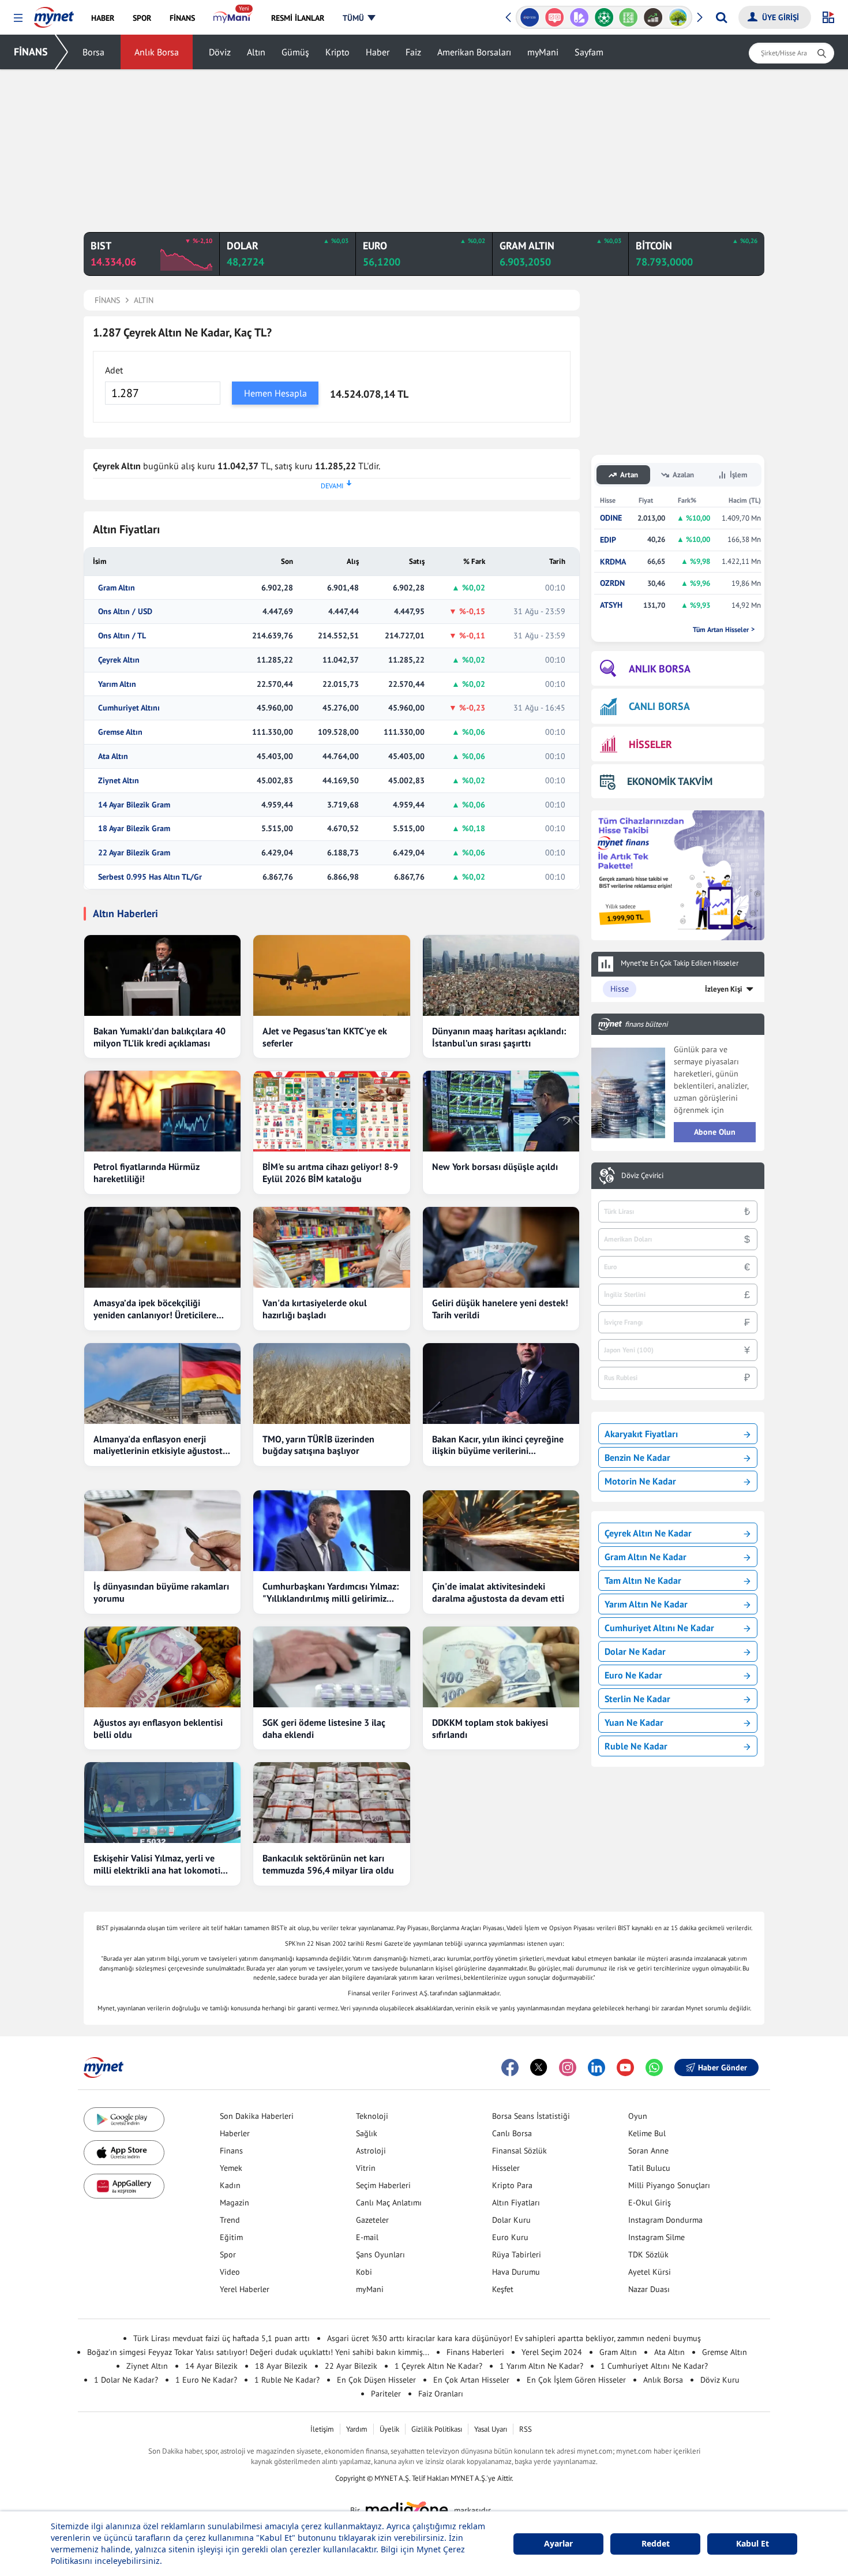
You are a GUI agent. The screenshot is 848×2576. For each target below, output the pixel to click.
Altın (256, 52)
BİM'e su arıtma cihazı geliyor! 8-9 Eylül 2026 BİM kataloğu (330, 1173)
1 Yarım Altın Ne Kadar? (541, 2366)
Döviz (220, 52)
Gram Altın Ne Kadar (646, 1557)
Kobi (364, 2272)
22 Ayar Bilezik (351, 2366)
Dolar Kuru (511, 2220)
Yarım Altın (117, 684)
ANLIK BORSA (660, 669)
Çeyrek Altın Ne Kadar (648, 1533)
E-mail (367, 2237)
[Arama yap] (721, 17)
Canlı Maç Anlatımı (389, 2203)
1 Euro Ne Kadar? (206, 2380)
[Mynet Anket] (555, 17)
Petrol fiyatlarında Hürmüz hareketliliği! (147, 1173)
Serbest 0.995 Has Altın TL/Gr (150, 877)
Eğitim (231, 2237)
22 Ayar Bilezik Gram (134, 853)
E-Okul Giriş (650, 2203)
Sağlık (367, 2133)
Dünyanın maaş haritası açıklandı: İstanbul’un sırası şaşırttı (499, 1037)
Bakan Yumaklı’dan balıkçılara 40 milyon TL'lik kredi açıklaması (160, 1037)
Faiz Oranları (441, 2394)
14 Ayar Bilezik (211, 2366)
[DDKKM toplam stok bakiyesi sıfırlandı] (501, 1667)
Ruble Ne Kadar (636, 1746)
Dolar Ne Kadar (635, 1651)
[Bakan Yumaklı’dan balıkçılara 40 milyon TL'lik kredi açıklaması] (162, 975)
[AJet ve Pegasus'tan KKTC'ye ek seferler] (331, 975)
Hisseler (506, 2168)
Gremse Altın (120, 732)
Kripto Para (512, 2185)
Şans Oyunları (380, 2255)
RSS (526, 2429)
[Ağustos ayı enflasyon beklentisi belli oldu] (162, 1667)
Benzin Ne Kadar (637, 1457)
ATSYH (611, 605)
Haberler (235, 2133)
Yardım (357, 2429)
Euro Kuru (510, 2237)
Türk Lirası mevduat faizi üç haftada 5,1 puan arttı (222, 2338)
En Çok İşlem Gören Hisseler (576, 2380)
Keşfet (503, 2289)
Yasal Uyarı (491, 2429)
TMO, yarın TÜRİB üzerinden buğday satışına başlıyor (318, 1445)
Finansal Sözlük (519, 2151)
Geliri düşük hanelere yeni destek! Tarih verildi (500, 1309)
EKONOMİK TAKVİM (670, 781)
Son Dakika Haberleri (257, 2116)
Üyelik (389, 2429)
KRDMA (613, 562)
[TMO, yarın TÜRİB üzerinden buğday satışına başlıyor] (331, 1384)
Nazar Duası (649, 2289)
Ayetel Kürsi (650, 2272)
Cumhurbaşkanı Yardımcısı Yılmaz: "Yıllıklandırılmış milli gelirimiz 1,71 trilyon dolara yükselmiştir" (331, 1592)
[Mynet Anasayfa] (54, 14)
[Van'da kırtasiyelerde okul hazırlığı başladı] (331, 1247)
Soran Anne (648, 2151)
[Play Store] (124, 2120)
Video (230, 2272)
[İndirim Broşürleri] (579, 17)
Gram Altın (117, 588)
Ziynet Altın (119, 781)
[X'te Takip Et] (539, 2067)
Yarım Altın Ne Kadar (646, 1604)
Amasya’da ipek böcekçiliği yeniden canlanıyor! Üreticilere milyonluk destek (155, 1309)
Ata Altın (113, 756)
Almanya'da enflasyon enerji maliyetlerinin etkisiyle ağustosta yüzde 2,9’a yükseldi (160, 1445)
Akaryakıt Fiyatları (641, 1434)
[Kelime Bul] (629, 17)
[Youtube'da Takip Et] (625, 2067)
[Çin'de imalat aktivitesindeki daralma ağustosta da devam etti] (501, 1531)
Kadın (230, 2185)
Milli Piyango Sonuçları (669, 2185)
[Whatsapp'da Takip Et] (654, 2067)
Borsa (93, 52)
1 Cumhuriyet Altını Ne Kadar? (654, 2366)
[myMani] (233, 18)
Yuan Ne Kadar (634, 1722)
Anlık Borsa (157, 52)
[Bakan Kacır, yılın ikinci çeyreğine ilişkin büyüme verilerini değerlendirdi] (501, 1384)
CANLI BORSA (659, 706)
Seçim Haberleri (383, 2185)
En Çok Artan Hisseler (471, 2380)
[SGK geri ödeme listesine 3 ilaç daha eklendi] (331, 1667)
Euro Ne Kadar (633, 1675)
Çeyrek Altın (119, 660)
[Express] (530, 17)
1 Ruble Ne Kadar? (287, 2380)
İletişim (322, 2429)
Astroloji (371, 2151)
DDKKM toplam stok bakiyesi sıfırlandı (490, 1728)
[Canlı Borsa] (653, 17)
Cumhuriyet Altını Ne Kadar (659, 1628)
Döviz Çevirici (642, 1176)
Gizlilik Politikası (437, 2429)
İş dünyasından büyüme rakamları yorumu (161, 1592)
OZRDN (612, 583)
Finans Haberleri (475, 2352)
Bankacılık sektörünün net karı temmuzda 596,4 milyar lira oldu (328, 1864)
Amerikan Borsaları (474, 52)
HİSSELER (650, 744)
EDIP (608, 540)
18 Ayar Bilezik (281, 2366)
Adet (114, 370)
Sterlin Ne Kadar (637, 1699)
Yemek (231, 2168)
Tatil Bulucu (649, 2168)
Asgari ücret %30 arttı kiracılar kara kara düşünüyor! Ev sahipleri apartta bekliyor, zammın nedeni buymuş (514, 2338)
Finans (231, 2151)
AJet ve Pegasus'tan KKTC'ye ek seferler (325, 1037)
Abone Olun (715, 1132)
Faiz (413, 52)
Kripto (337, 52)
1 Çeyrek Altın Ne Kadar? (438, 2366)
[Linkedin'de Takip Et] (596, 2067)
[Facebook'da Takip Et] (510, 2067)
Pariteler (386, 2394)
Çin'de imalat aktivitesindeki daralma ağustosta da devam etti (498, 1592)
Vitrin (366, 2168)
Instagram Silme (656, 2237)
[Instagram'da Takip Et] (568, 2067)
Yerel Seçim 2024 (552, 2352)
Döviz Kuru (720, 2380)
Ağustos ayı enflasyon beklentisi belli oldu (158, 1728)
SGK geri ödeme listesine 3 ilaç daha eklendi (324, 1728)
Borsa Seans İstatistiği (531, 2116)
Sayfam (589, 52)
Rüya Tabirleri (517, 2255)
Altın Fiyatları (516, 2203)
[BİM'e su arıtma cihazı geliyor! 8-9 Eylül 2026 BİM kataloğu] (331, 1111)
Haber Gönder (723, 2067)
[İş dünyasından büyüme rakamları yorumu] (162, 1531)
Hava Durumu (516, 2272)
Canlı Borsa (512, 2133)
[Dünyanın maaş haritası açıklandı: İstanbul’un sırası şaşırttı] (501, 975)
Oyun (638, 2116)
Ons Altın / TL (122, 636)
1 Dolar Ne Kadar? (126, 2380)
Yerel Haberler (245, 2289)
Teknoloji (372, 2116)
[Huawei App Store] (124, 2186)
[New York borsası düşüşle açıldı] (501, 1111)
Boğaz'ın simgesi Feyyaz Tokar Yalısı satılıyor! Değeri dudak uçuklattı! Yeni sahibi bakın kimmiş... (258, 2352)
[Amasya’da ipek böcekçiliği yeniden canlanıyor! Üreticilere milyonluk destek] (162, 1247)
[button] (18, 18)
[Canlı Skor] (604, 17)
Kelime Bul (647, 2133)
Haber (378, 52)
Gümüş (295, 52)
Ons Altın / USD (125, 612)
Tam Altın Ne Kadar (643, 1580)
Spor (228, 2255)
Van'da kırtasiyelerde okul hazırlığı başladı (315, 1309)
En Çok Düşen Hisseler (376, 2380)
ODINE (611, 518)
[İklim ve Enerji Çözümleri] (678, 17)
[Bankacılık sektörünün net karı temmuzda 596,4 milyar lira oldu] (331, 1803)
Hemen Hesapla (275, 393)
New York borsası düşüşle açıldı (495, 1167)
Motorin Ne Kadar (640, 1481)
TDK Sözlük (648, 2255)
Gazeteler (372, 2220)
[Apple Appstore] (124, 2153)
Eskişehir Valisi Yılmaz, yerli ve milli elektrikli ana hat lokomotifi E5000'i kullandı (160, 1864)
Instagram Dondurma (665, 2220)
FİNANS (31, 52)
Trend (230, 2220)
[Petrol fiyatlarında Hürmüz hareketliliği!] (162, 1111)
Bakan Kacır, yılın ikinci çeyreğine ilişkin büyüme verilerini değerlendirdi (498, 1445)
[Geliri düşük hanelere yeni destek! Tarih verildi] (501, 1247)
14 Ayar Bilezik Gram (134, 805)
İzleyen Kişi (724, 989)
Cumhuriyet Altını (129, 708)
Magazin (234, 2203)
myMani (543, 52)
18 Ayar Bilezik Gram (134, 829)
